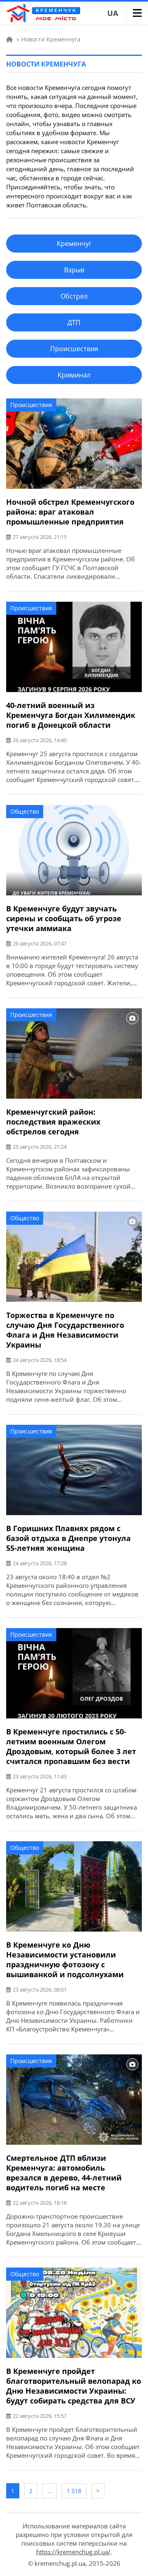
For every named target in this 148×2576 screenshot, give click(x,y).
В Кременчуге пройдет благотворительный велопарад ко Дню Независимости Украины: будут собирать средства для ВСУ (74, 2386)
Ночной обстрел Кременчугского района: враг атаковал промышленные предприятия (70, 512)
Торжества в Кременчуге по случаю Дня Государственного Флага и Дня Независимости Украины (65, 1330)
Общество (25, 811)
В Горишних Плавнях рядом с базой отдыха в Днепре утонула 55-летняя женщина (68, 1538)
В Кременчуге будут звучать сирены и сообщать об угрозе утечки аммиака (64, 918)
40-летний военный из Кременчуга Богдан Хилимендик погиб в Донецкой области (71, 715)
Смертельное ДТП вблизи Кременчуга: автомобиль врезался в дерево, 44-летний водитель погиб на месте (64, 2173)
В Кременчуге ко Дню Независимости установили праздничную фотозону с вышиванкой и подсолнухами (65, 1960)
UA (113, 13)
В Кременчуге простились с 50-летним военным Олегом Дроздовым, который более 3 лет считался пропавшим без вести (71, 1746)
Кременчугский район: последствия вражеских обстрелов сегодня (53, 1122)
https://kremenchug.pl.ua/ (73, 2552)
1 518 (74, 2491)
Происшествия (31, 405)
